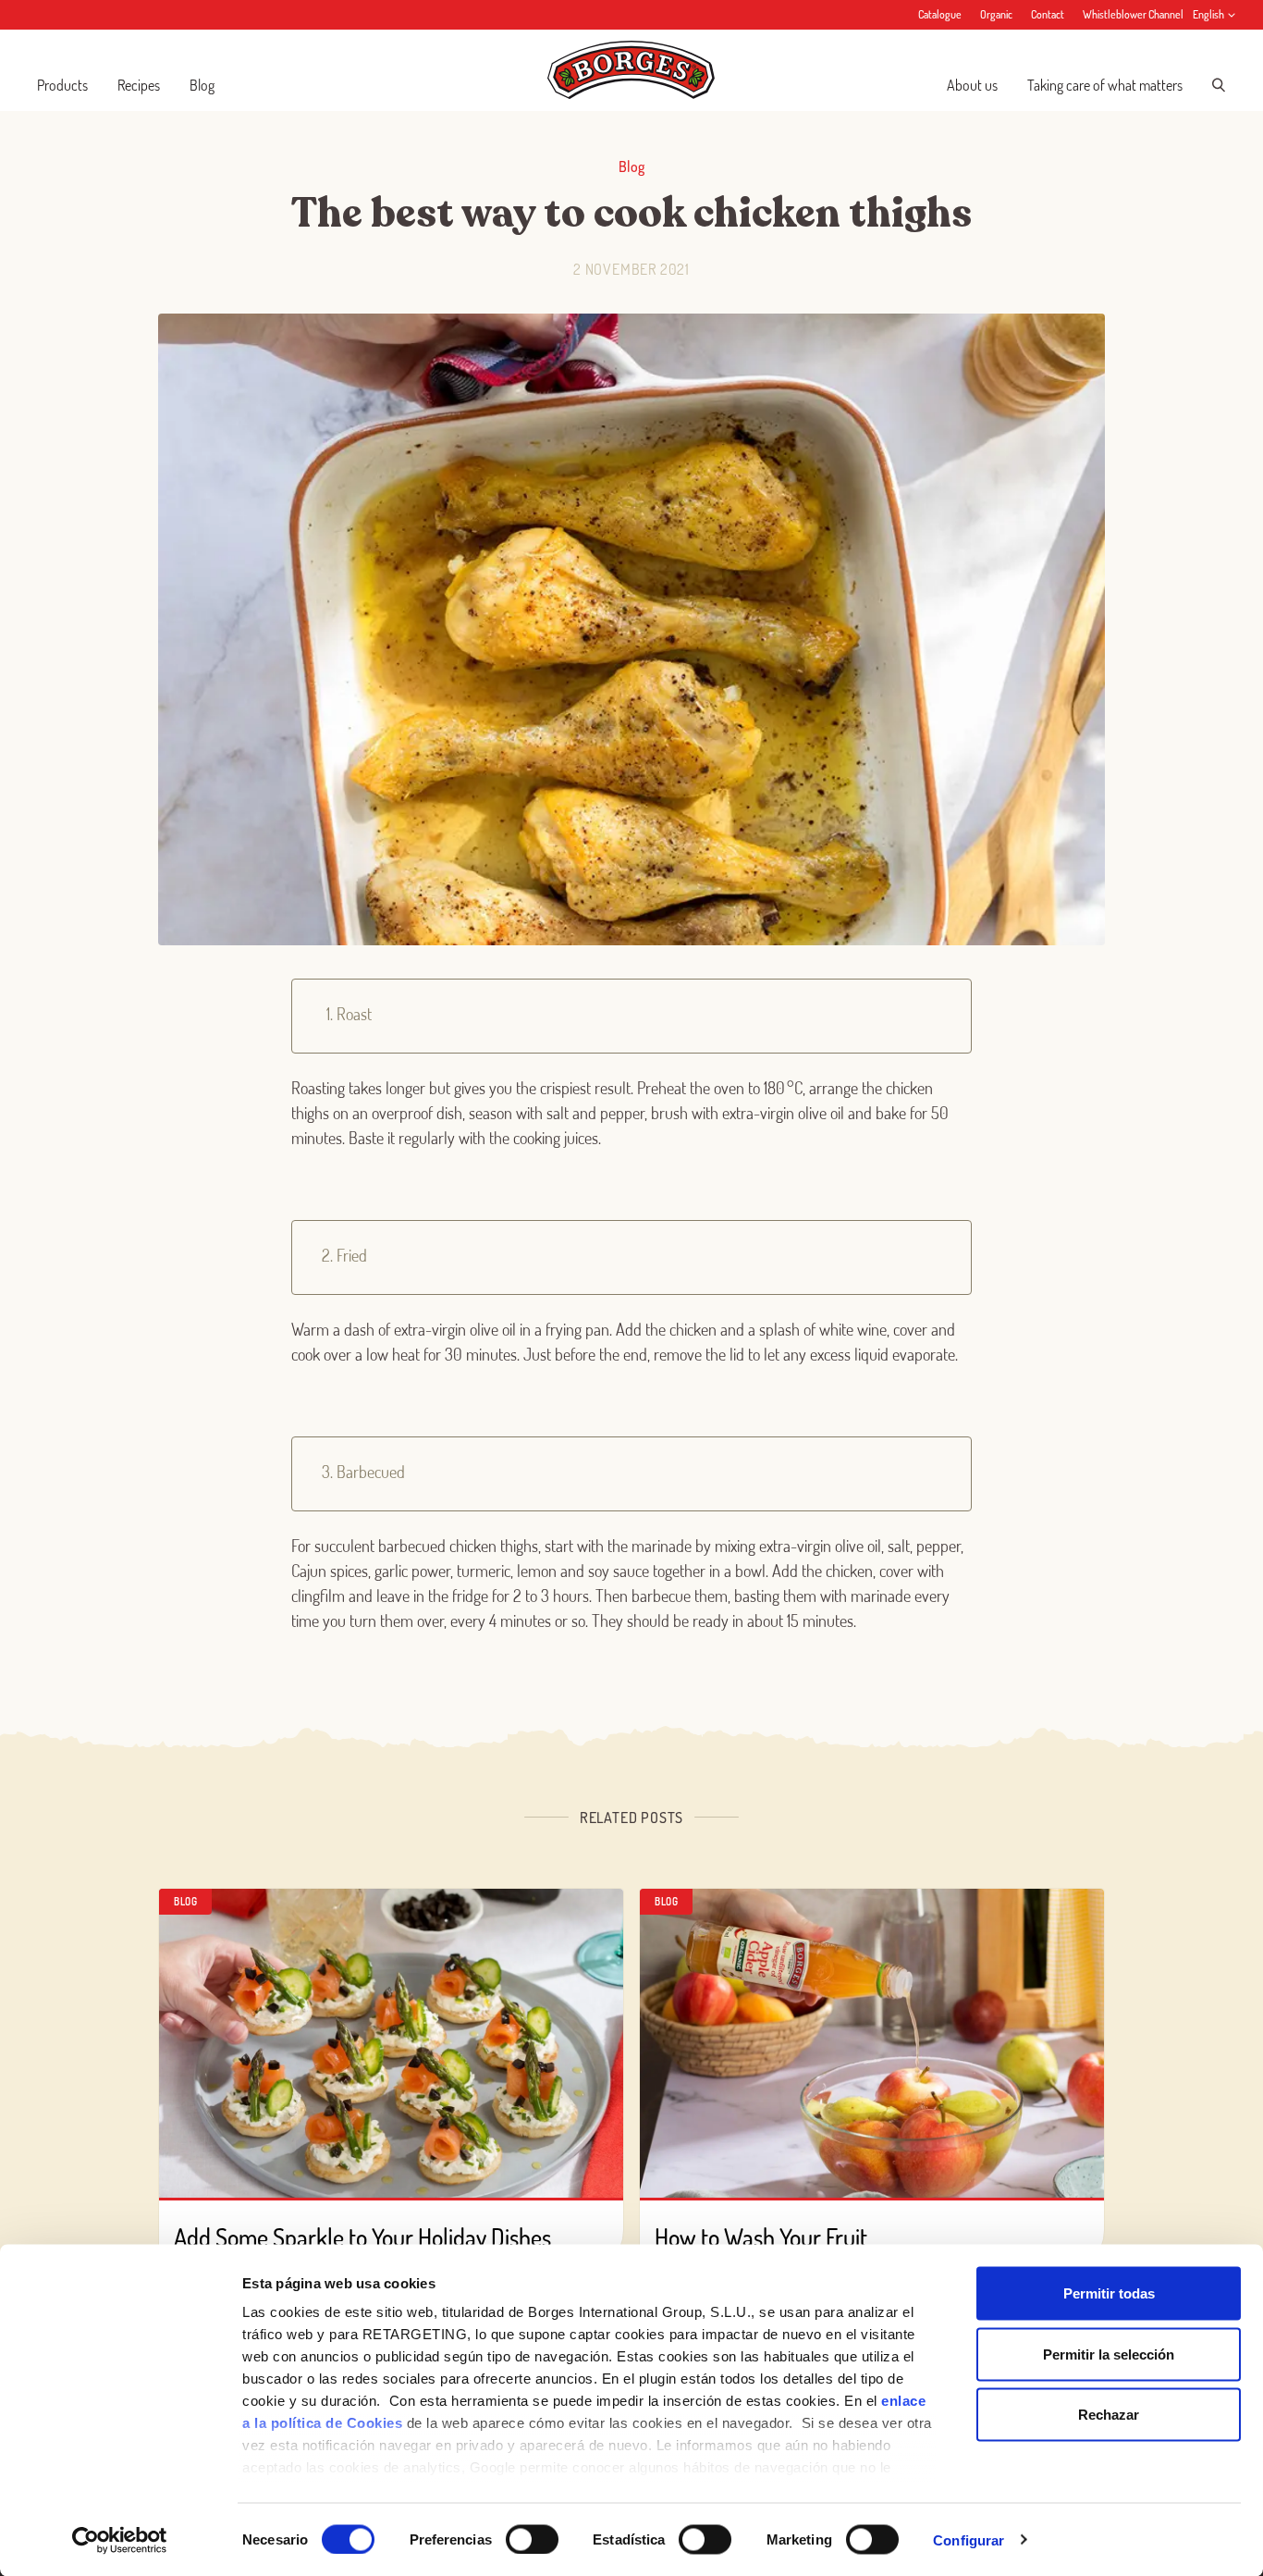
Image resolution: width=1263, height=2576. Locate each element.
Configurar (969, 2539)
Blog (202, 85)
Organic (996, 14)
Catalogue (940, 14)
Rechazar (1109, 2415)
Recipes (139, 85)
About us (972, 85)
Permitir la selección (1109, 2354)
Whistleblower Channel (1133, 14)
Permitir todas (1109, 2293)
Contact (1048, 14)
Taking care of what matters (1105, 85)
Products (62, 85)
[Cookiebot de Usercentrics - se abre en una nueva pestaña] (120, 2540)
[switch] (532, 2539)
